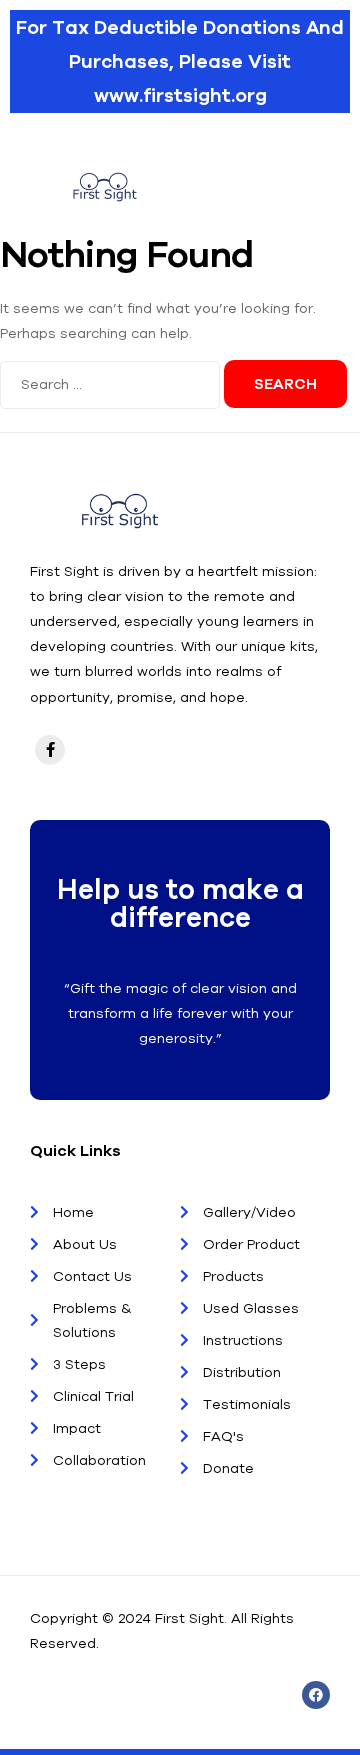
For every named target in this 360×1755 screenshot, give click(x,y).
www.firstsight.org (180, 95)
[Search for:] (112, 384)
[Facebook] (316, 1695)
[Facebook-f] (50, 750)
